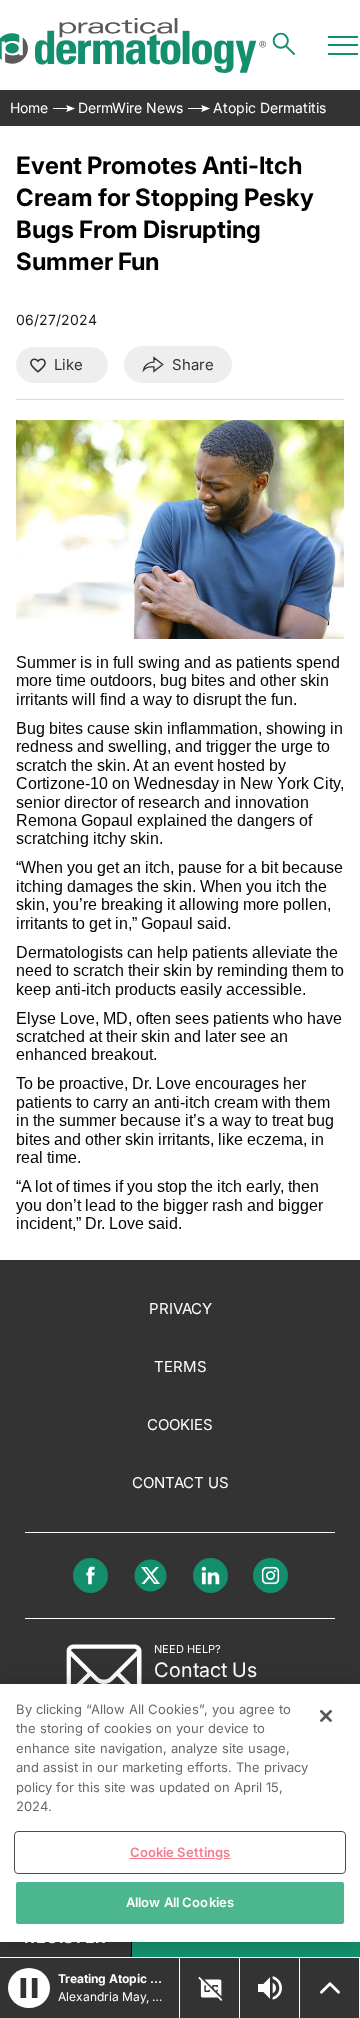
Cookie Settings (180, 1852)
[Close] (326, 1716)
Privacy (180, 1308)
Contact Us (180, 1482)
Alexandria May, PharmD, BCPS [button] (112, 1996)
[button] (29, 1988)
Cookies (180, 1424)
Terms (180, 1366)
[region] (180, 1813)
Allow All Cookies (180, 1902)
